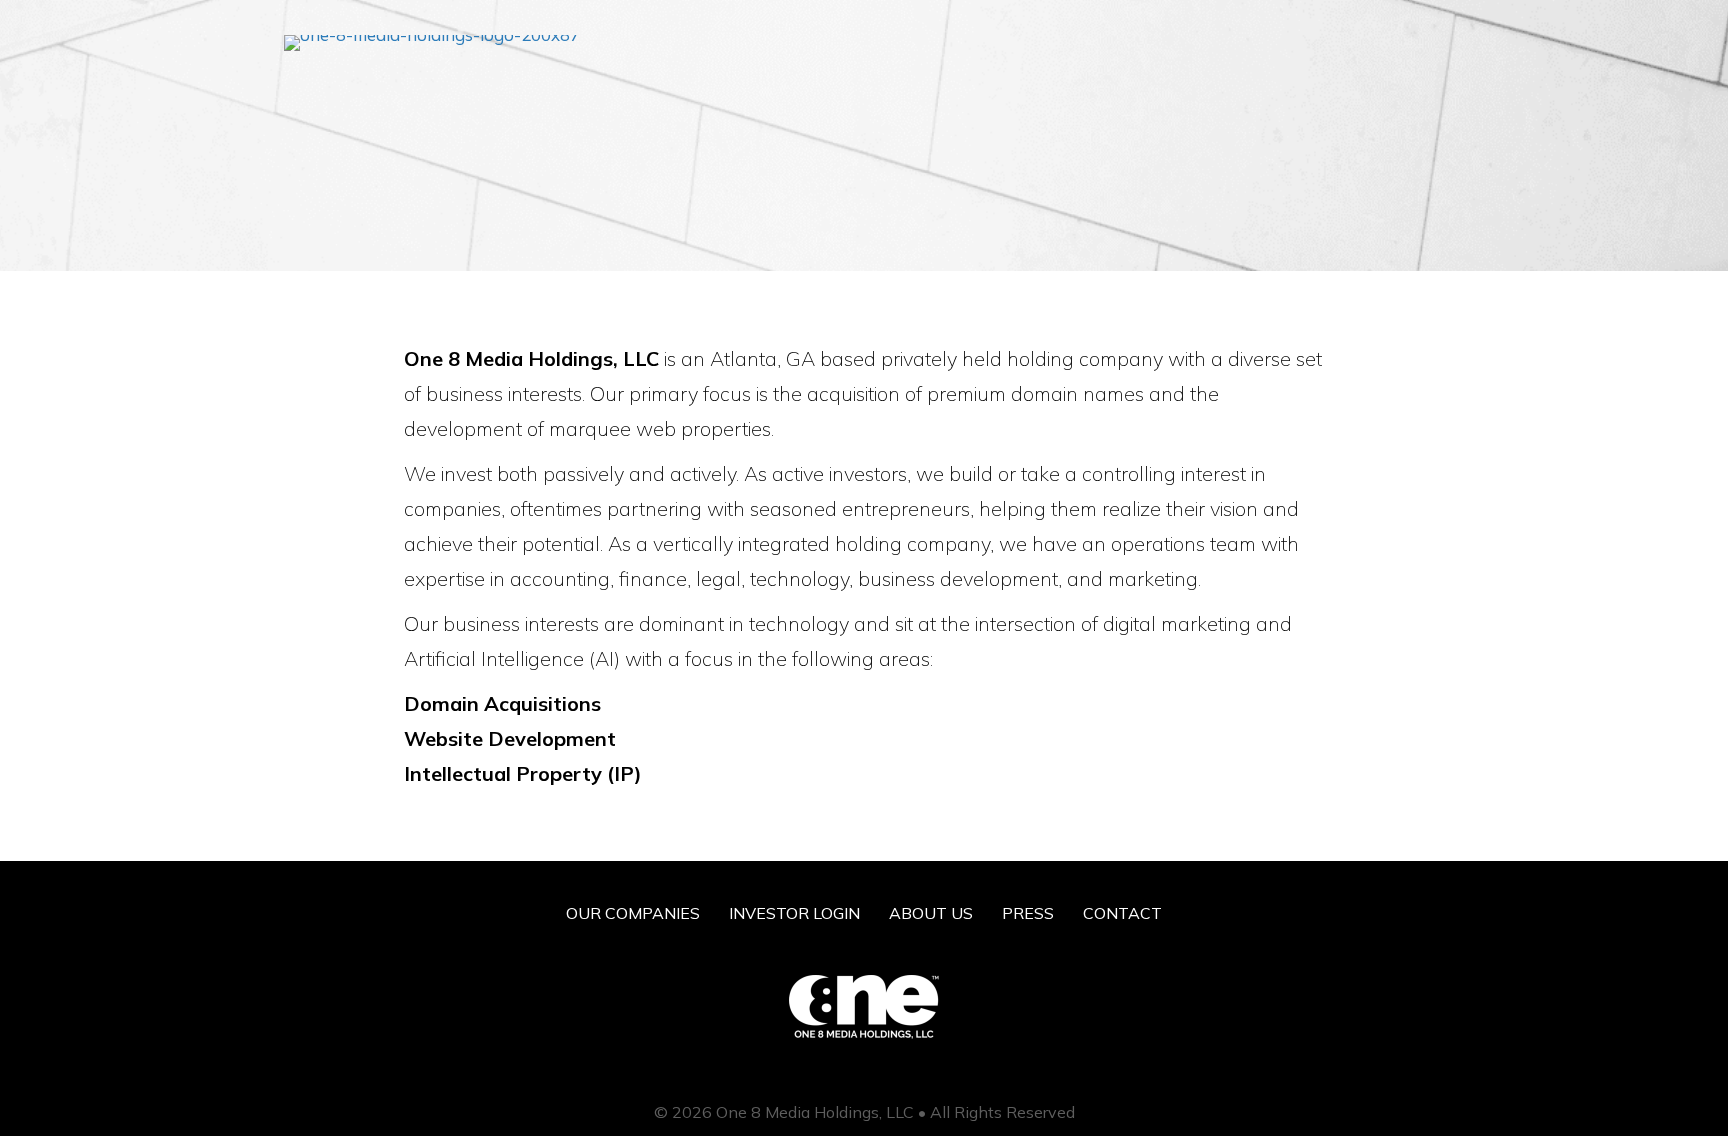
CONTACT (1122, 913)
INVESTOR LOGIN (794, 913)
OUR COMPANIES (633, 913)
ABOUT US (931, 913)
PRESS (1028, 913)
